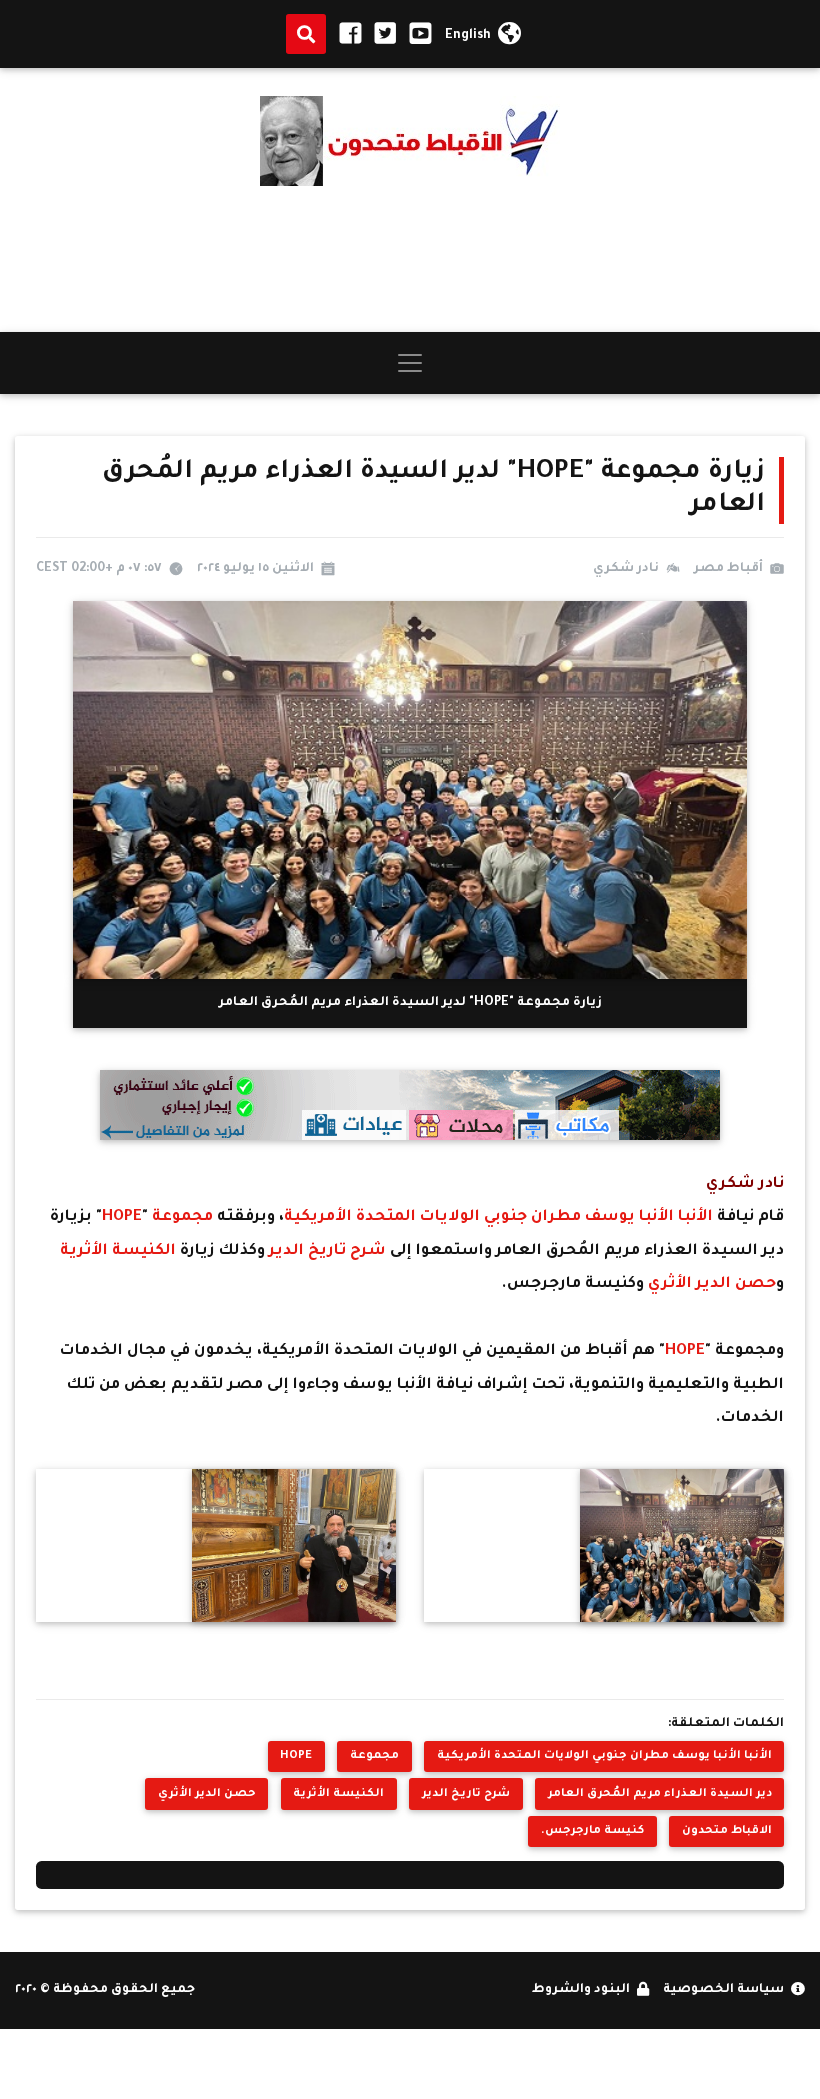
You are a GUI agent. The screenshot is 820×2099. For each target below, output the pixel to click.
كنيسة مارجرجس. (592, 1831)
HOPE (122, 1217)
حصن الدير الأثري (710, 1284)
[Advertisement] (410, 259)
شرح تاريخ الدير (325, 1251)
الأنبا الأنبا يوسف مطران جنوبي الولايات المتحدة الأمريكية (500, 1217)
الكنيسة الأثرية (118, 1251)
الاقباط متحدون (727, 1831)
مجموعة (182, 1217)
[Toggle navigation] (410, 363)
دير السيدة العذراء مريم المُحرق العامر (660, 1794)
